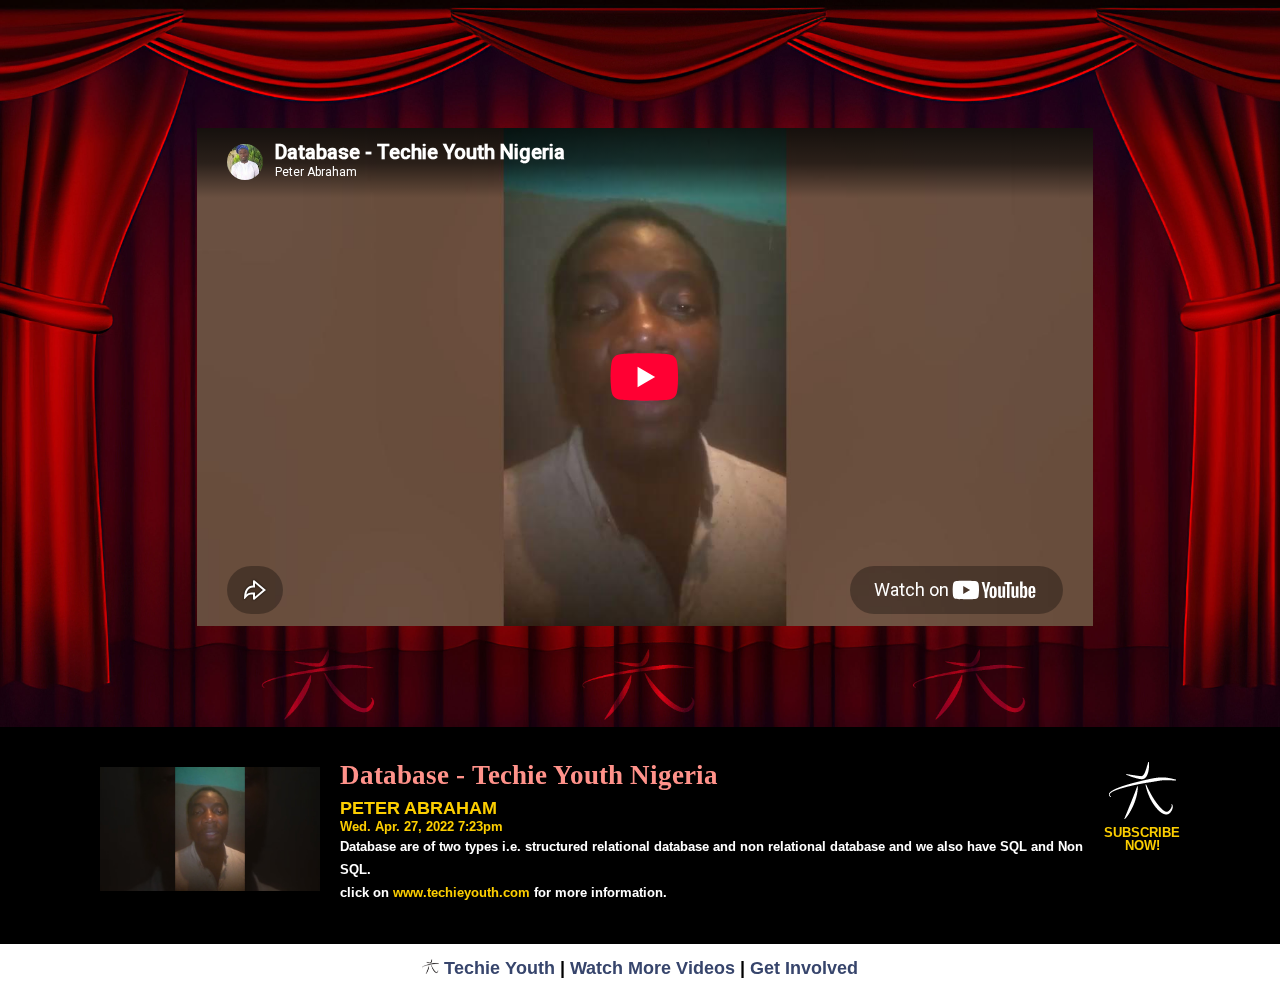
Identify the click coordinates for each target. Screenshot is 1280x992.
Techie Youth (499, 968)
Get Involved (804, 968)
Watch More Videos (652, 968)
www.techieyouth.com (461, 892)
